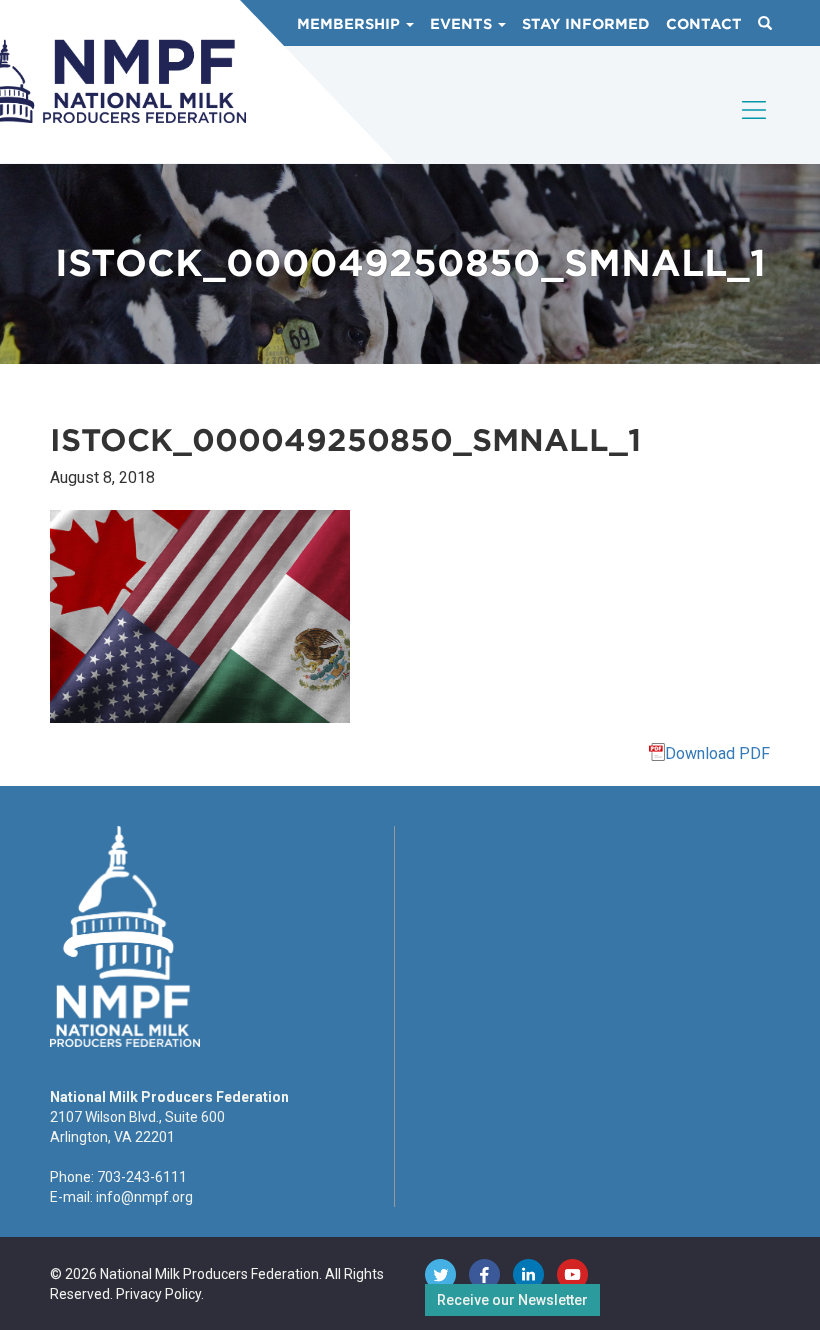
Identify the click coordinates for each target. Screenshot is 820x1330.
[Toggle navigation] (755, 127)
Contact (704, 24)
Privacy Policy (158, 1294)
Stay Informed (586, 24)
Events (463, 24)
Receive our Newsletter (512, 1300)
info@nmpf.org (144, 1197)
